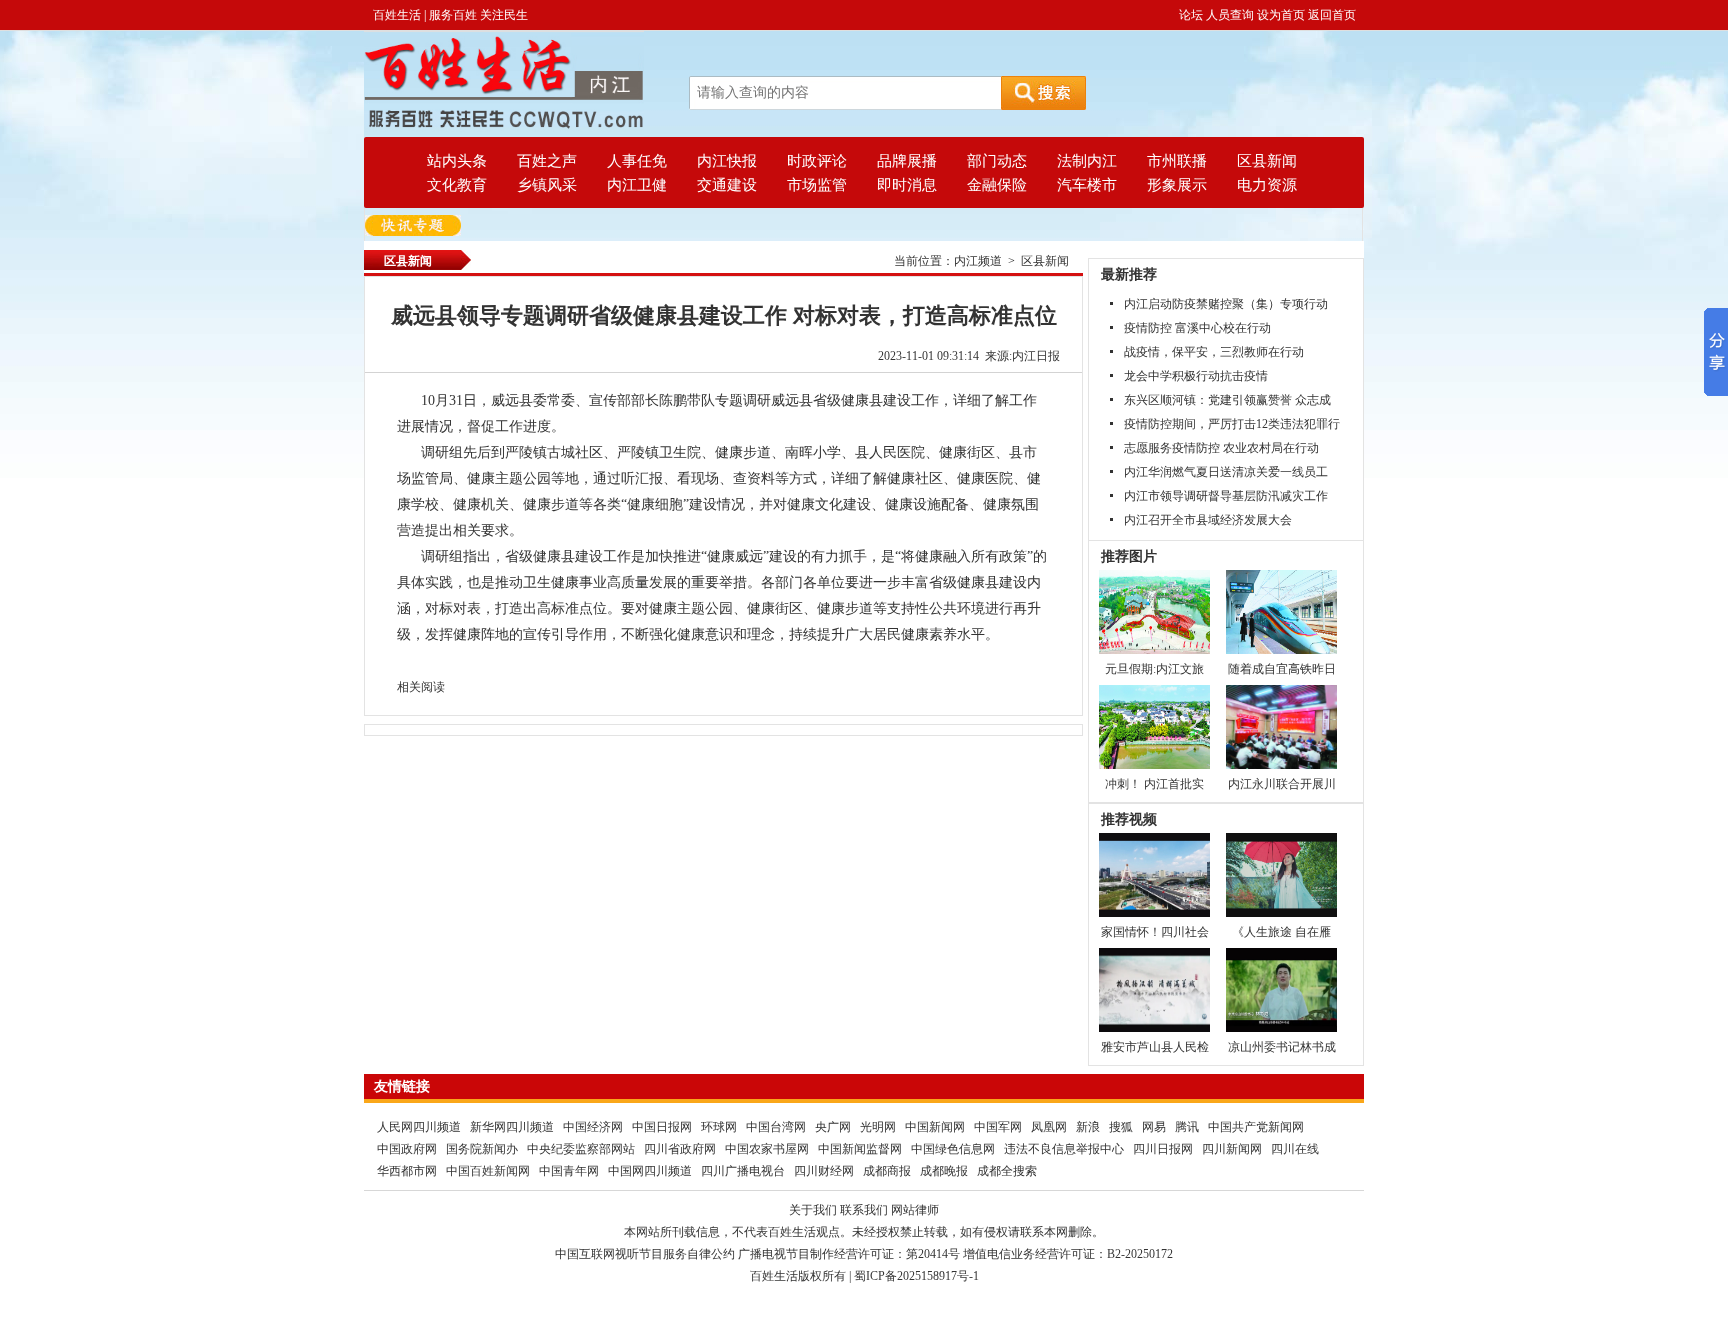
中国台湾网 (776, 1127)
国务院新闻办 (482, 1149)
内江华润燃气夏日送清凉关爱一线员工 (1226, 472)
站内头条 (457, 161)
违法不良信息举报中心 (1064, 1149)
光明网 (878, 1127)
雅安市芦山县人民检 (1155, 1047)
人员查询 (1230, 15)
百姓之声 (547, 161)
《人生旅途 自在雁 (1281, 932)
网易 (1154, 1127)
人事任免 (637, 161)
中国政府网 (407, 1149)
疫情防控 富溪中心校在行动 (1197, 328)
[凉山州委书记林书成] (1281, 989)
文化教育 (457, 185)
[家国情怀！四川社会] (1154, 874)
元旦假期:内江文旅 (1154, 669)
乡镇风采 (547, 185)
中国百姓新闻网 (488, 1171)
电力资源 (1267, 185)
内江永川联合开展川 (1282, 784)
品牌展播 (907, 161)
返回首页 (1332, 15)
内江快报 (727, 161)
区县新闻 (1267, 161)
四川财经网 (824, 1171)
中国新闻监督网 (860, 1149)
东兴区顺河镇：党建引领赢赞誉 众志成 (1227, 400)
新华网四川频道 (512, 1127)
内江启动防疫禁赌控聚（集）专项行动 (1226, 304)
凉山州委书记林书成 (1282, 1047)
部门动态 (997, 161)
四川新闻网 (1232, 1149)
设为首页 (1281, 15)
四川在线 (1295, 1149)
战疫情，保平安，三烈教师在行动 (1214, 352)
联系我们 (864, 1210)
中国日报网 (662, 1127)
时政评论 (817, 161)
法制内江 (1087, 161)
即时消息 (907, 185)
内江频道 (978, 261)
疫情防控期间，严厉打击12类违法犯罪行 (1232, 424)
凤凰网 (1049, 1127)
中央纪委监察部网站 (581, 1149)
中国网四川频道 (650, 1171)
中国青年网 (569, 1171)
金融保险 (997, 185)
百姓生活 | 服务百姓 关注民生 (450, 15)
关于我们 (813, 1210)
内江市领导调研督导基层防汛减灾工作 (1226, 496)
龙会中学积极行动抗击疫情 (1196, 376)
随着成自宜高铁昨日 (1282, 669)
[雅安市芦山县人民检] (1154, 989)
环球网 (719, 1127)
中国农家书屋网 (767, 1149)
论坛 (1191, 15)
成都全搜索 (1007, 1171)
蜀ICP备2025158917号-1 (916, 1276)
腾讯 (1187, 1127)
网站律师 (915, 1210)
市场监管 (817, 185)
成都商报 (887, 1171)
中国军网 (998, 1127)
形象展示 (1177, 185)
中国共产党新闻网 (1256, 1127)
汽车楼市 (1087, 185)
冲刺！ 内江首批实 (1154, 784)
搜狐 (1121, 1127)
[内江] (504, 83)
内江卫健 (637, 185)
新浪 (1088, 1127)
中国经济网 (593, 1127)
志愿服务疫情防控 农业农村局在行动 (1221, 448)
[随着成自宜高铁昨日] (1281, 611)
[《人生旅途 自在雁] (1281, 874)
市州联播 (1177, 161)
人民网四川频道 (419, 1127)
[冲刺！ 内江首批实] (1154, 726)
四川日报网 (1163, 1149)
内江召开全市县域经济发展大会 (1208, 520)
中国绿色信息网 (953, 1149)
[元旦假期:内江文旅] (1154, 611)
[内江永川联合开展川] (1281, 726)
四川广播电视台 (743, 1171)
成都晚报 (944, 1171)
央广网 (833, 1127)
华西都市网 (407, 1171)
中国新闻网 (935, 1127)
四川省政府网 (680, 1149)
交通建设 (727, 185)
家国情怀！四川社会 (1155, 932)
